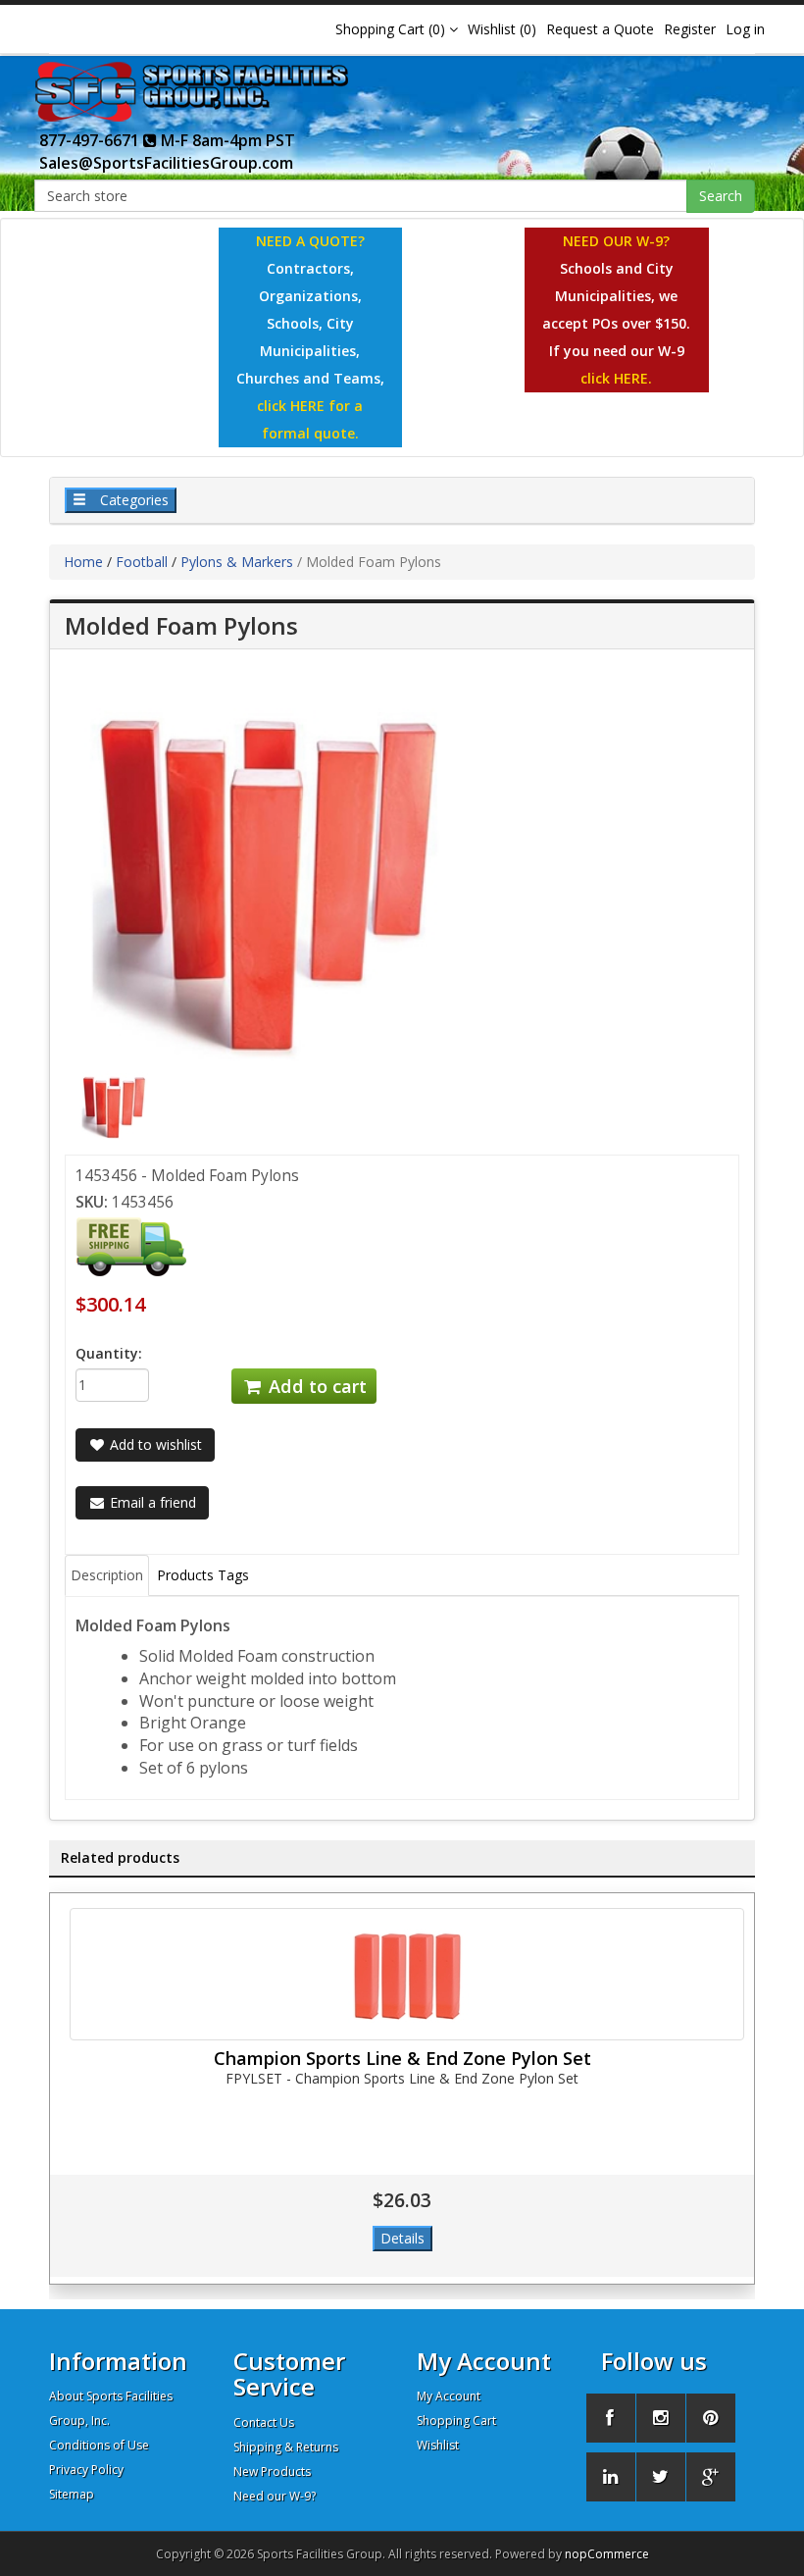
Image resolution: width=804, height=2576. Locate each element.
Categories (132, 500)
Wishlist (438, 2445)
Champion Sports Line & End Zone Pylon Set (402, 2058)
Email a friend (151, 1502)
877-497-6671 (91, 140)
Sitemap (72, 2494)
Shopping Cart (456, 2421)
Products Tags (203, 1575)
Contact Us (264, 2422)
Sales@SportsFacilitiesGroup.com (166, 163)
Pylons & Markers (237, 562)
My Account (449, 2396)
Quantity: (109, 1353)
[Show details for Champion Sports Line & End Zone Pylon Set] (407, 1974)
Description (107, 1575)
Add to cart (315, 1386)
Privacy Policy (86, 2470)
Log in (745, 29)
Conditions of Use (99, 2445)
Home (83, 562)
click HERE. (616, 378)
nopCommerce (607, 2554)
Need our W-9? (275, 2496)
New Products (272, 2472)
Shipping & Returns (286, 2447)
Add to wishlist (154, 1444)
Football (142, 562)
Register (690, 29)
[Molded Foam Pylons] (114, 1104)
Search (721, 196)
